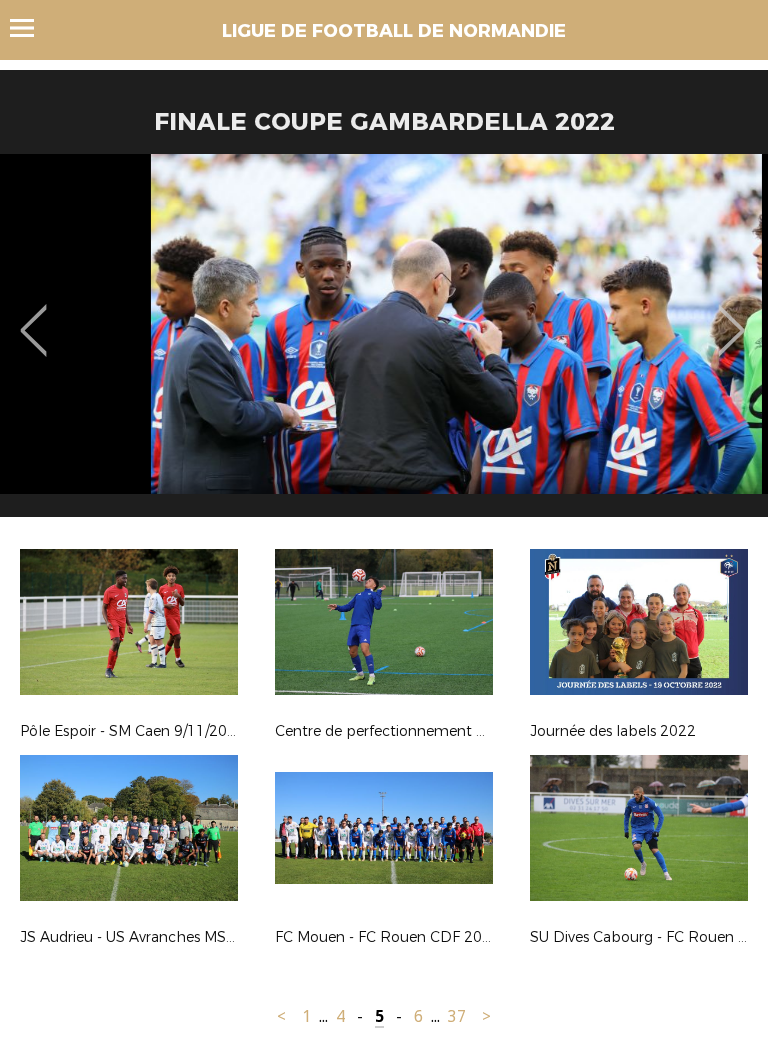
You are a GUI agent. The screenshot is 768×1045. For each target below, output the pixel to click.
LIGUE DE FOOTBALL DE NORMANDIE (394, 31)
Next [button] (731, 316)
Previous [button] (33, 316)
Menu (31, 28)
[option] (384, 343)
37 (457, 1016)
